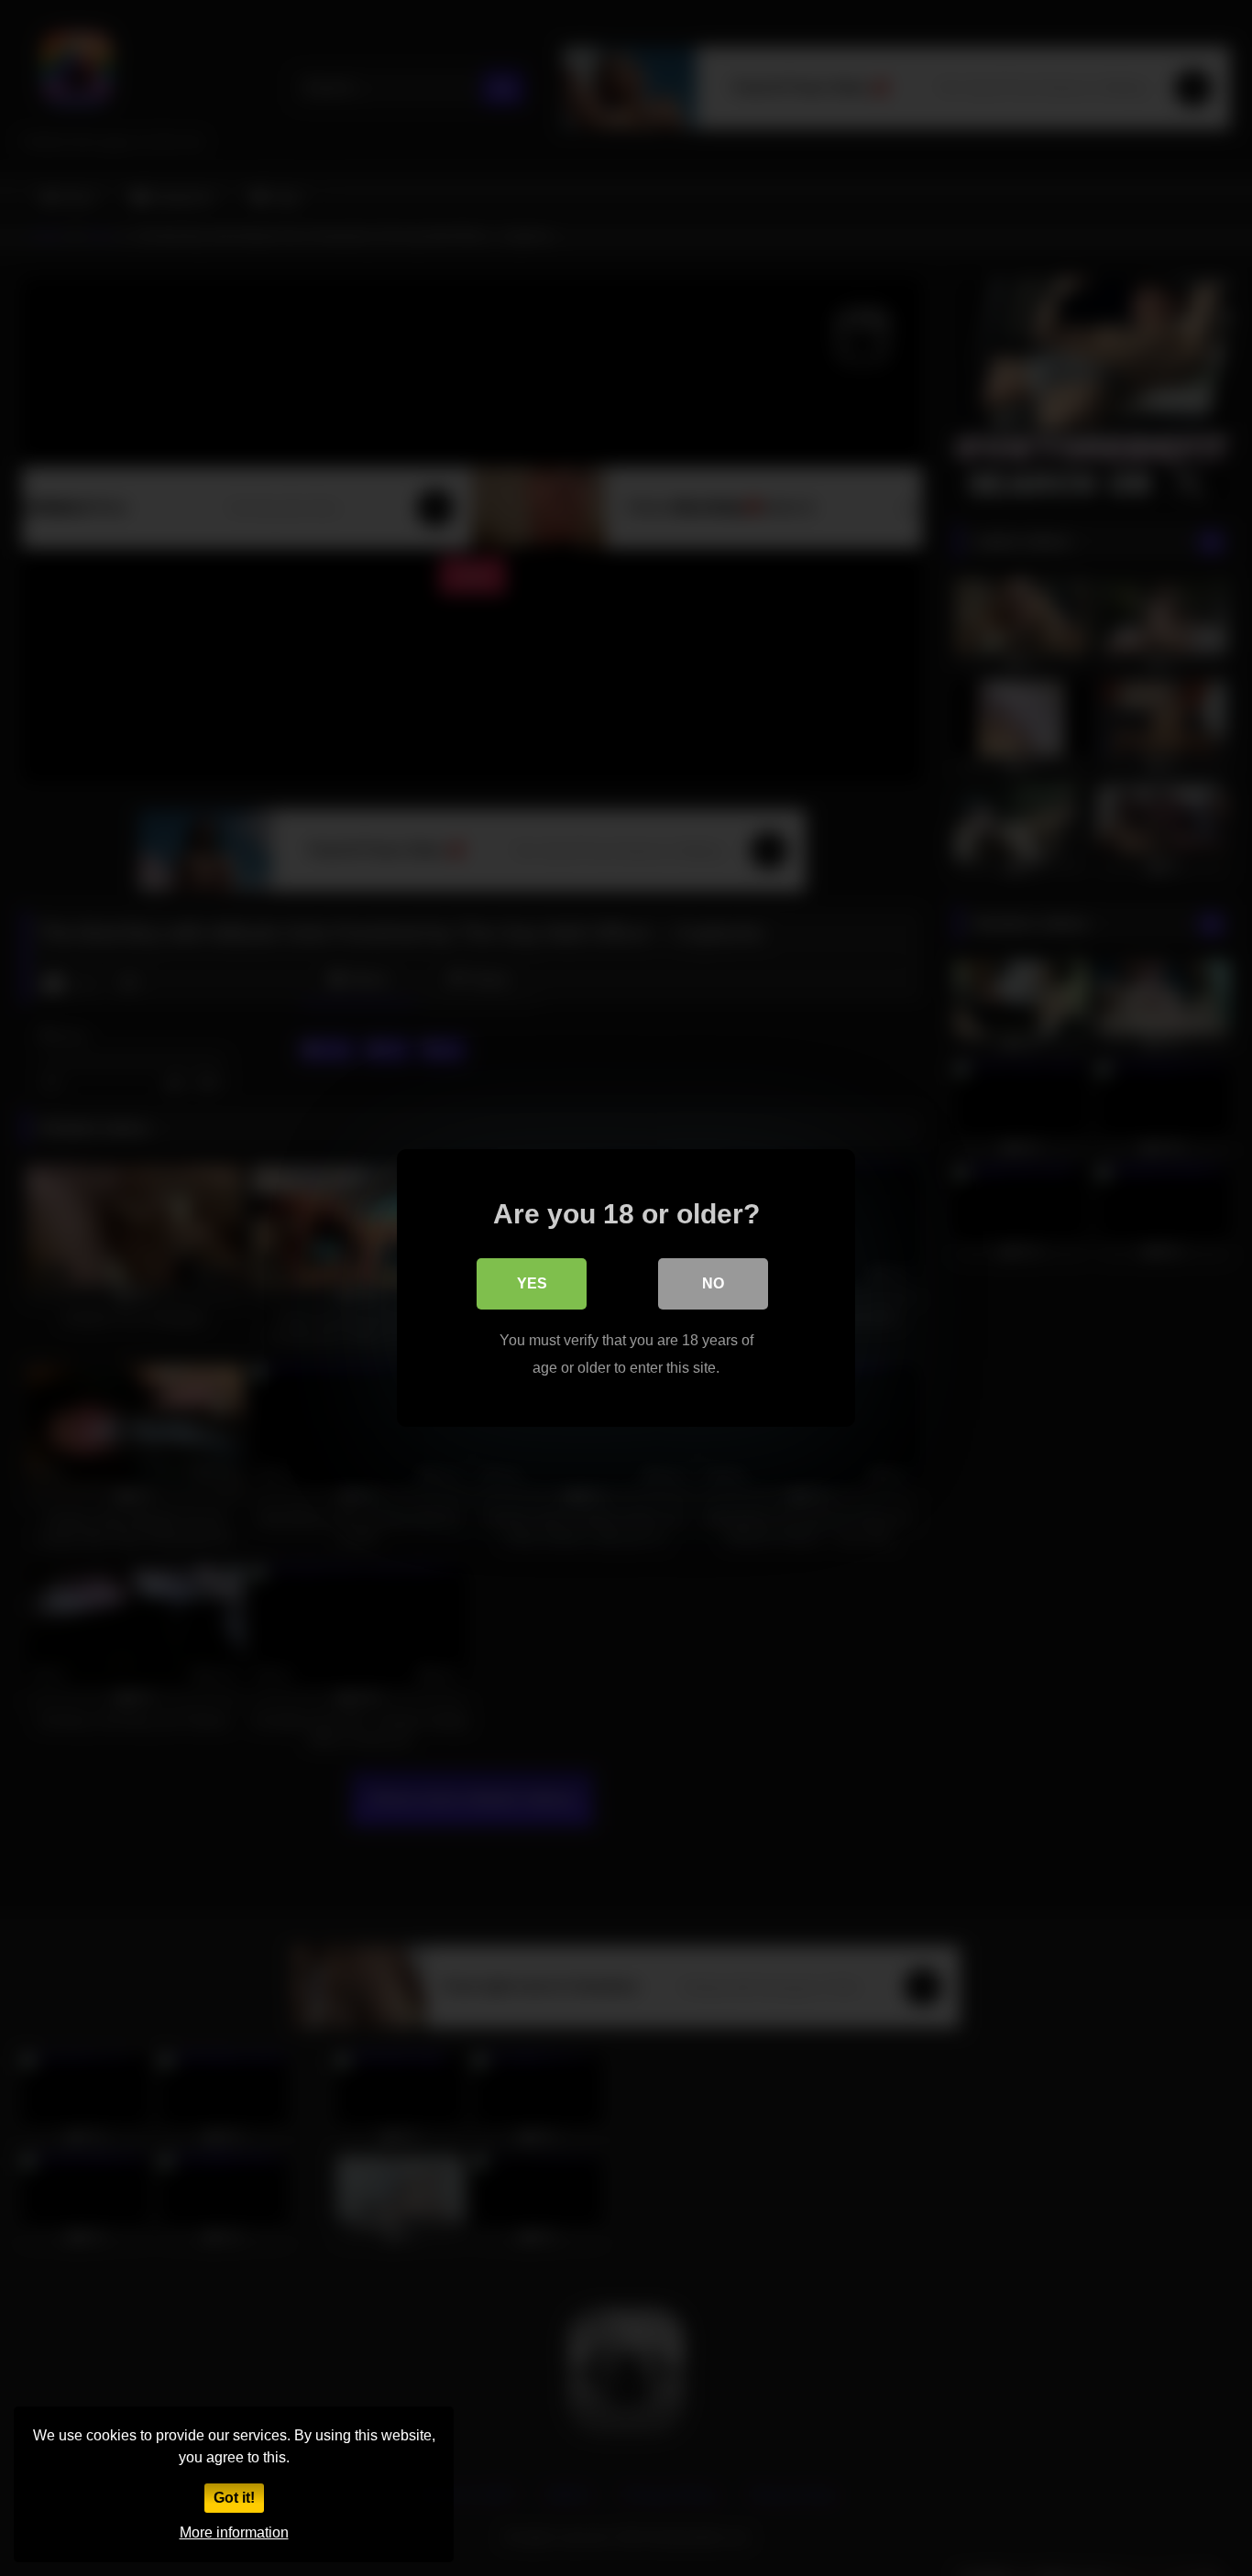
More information (234, 2532)
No (713, 1283)
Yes (532, 1283)
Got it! (234, 2498)
